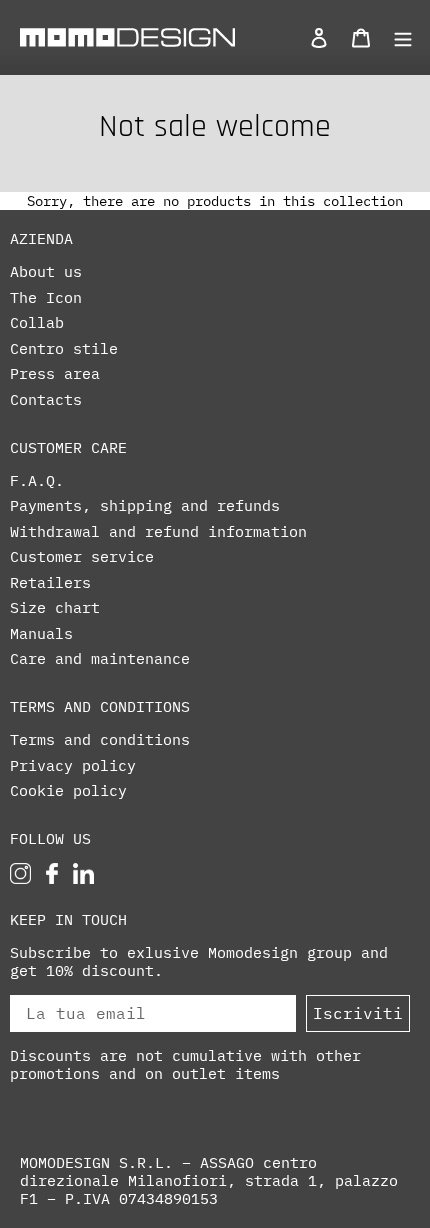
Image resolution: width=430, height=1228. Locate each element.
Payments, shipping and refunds (145, 506)
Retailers (50, 583)
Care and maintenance (100, 659)
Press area (55, 374)
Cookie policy (68, 791)
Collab (37, 323)
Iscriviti (358, 1013)
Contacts (46, 400)
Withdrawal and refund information (158, 532)
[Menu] (397, 37)
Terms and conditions (100, 740)
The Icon (46, 298)
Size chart (55, 608)
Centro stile (64, 349)
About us (46, 272)
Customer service (82, 557)
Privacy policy (73, 766)
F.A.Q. (37, 481)
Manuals (41, 634)
